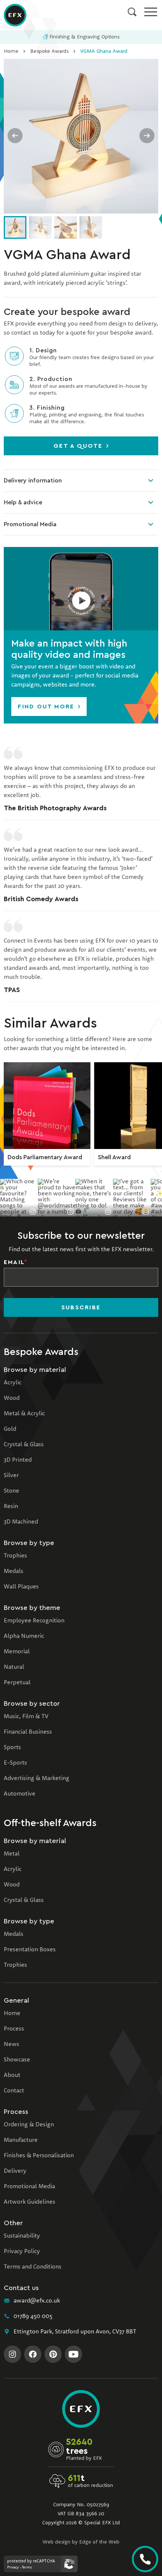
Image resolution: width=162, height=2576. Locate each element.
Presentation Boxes (30, 1950)
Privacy (13, 2567)
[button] (81, 589)
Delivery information (33, 481)
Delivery (15, 2171)
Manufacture (21, 2140)
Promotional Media (30, 524)
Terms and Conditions (33, 2267)
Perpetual (17, 1683)
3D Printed (18, 1460)
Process (14, 2029)
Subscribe (81, 1307)
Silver (11, 1476)
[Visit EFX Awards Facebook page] (33, 2354)
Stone (11, 1491)
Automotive (20, 1794)
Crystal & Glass (24, 1445)
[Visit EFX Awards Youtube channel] (73, 2354)
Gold (10, 1429)
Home (11, 51)
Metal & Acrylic (24, 1414)
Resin (11, 1507)
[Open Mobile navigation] (151, 12)
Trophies (15, 1556)
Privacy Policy (22, 2252)
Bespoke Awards (49, 51)
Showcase (17, 2060)
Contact (14, 2091)
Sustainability (22, 2236)
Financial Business (28, 1732)
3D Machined (21, 1522)
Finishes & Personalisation (39, 2156)
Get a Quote (79, 446)
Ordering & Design (29, 2125)
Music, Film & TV (26, 1717)
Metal (12, 1854)
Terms (27, 2567)
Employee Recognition (34, 1621)
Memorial (17, 1652)
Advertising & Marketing (37, 1779)
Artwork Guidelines (30, 2202)
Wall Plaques (21, 1587)
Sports (12, 1748)
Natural (14, 1667)
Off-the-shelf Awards (50, 1823)
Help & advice (23, 502)
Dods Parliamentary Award (45, 1157)
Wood (12, 1398)
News (11, 2045)
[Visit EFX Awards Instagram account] (12, 2354)
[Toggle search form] (132, 12)
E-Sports (15, 1763)
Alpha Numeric (24, 1636)
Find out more (47, 707)
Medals (14, 1571)
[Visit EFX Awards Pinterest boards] (53, 2354)
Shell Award (114, 1157)
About (12, 2075)
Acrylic (13, 1383)
